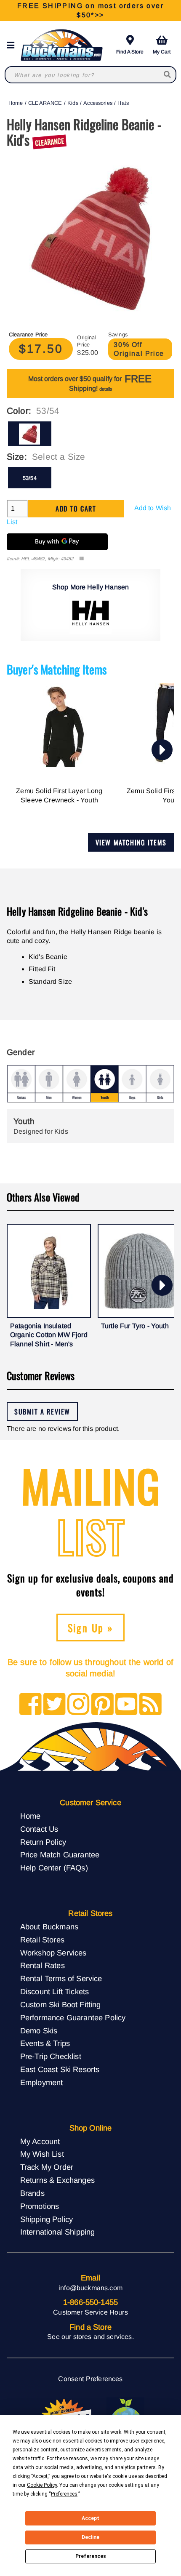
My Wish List (42, 2154)
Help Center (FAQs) (54, 1868)
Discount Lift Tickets (55, 1991)
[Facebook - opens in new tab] (31, 1705)
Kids (73, 103)
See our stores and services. (90, 2337)
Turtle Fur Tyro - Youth (135, 1326)
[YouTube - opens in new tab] (126, 1705)
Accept (90, 2518)
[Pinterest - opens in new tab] (102, 1705)
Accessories (98, 103)
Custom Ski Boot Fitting (61, 2005)
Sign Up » (91, 1628)
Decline (90, 2537)
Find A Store (130, 52)
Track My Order (47, 2167)
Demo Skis (39, 2031)
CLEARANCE (45, 103)
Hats (123, 103)
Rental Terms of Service (61, 1978)
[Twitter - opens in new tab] (55, 1705)
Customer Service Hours (90, 2312)
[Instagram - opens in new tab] (79, 1705)
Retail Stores (42, 1940)
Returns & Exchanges (57, 2180)
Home (16, 103)
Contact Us (39, 1829)
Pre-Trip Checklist (51, 2056)
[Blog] (150, 1705)
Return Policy (43, 1842)
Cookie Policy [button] (42, 2485)
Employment (42, 2082)
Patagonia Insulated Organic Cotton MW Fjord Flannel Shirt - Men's (49, 1335)
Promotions (40, 2206)
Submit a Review (42, 1412)
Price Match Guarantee (60, 1855)
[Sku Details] (81, 559)
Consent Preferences (90, 2379)
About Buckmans (49, 1927)
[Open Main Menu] (13, 45)
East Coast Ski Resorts (60, 2069)
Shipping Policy (47, 2219)
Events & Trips (45, 2043)
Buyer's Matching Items (57, 669)
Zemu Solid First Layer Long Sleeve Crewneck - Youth (59, 795)
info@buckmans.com (90, 2288)
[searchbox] (168, 75)
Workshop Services (53, 1953)
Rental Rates (43, 1965)
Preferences (91, 2556)
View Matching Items (131, 842)
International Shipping (58, 2232)
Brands (32, 2193)
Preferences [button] (64, 2494)
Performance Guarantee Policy (73, 2018)
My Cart (162, 52)
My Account (40, 2141)
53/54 (30, 478)
